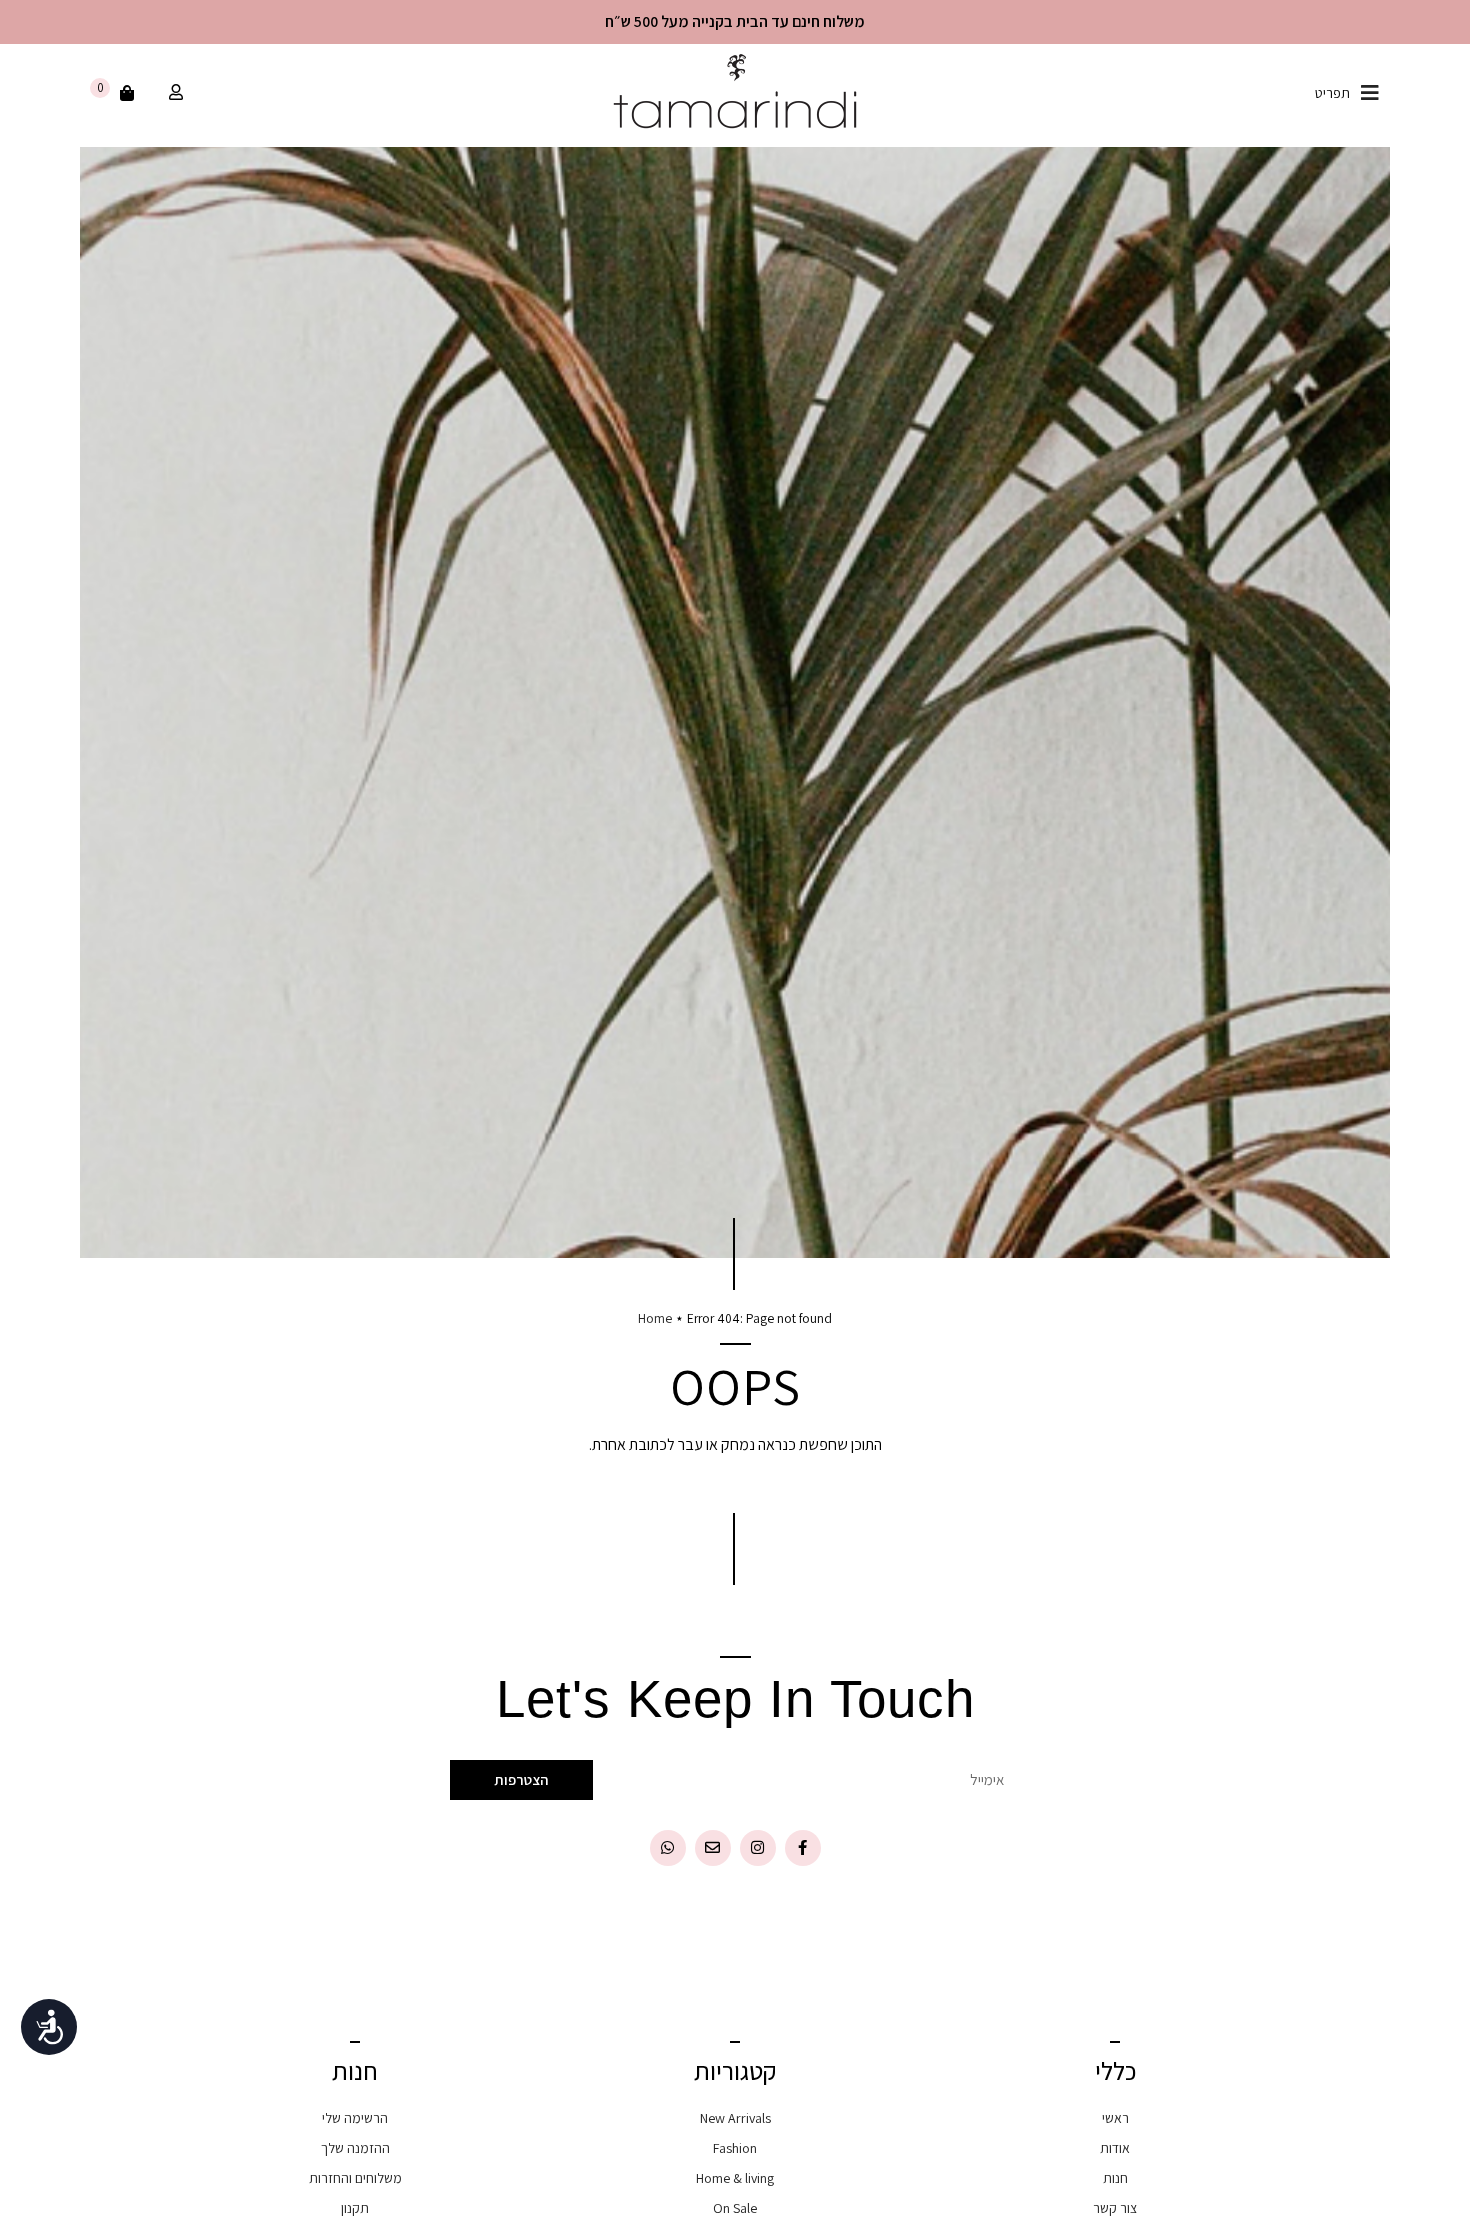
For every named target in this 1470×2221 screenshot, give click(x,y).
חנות (1115, 2178)
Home (655, 1318)
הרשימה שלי (355, 2118)
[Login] (173, 93)
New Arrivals (735, 2118)
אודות (1115, 2148)
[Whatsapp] (668, 1848)
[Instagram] (758, 1848)
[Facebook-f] (803, 1848)
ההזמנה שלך (355, 2148)
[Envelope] (713, 1848)
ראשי (1115, 2118)
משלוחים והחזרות (355, 2178)
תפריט (1332, 93)
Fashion (735, 2148)
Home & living (735, 2178)
